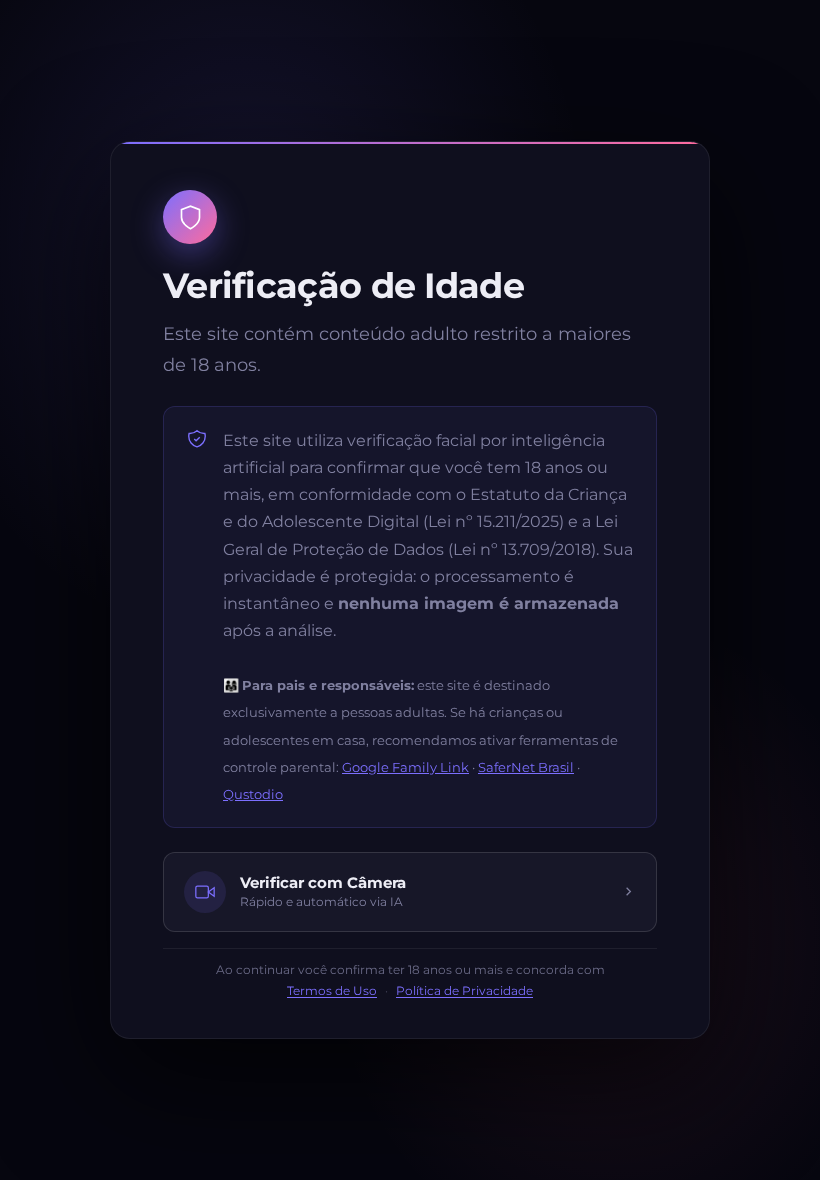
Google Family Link (405, 767)
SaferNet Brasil (526, 767)
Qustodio (253, 794)
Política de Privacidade (464, 991)
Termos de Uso (332, 991)
